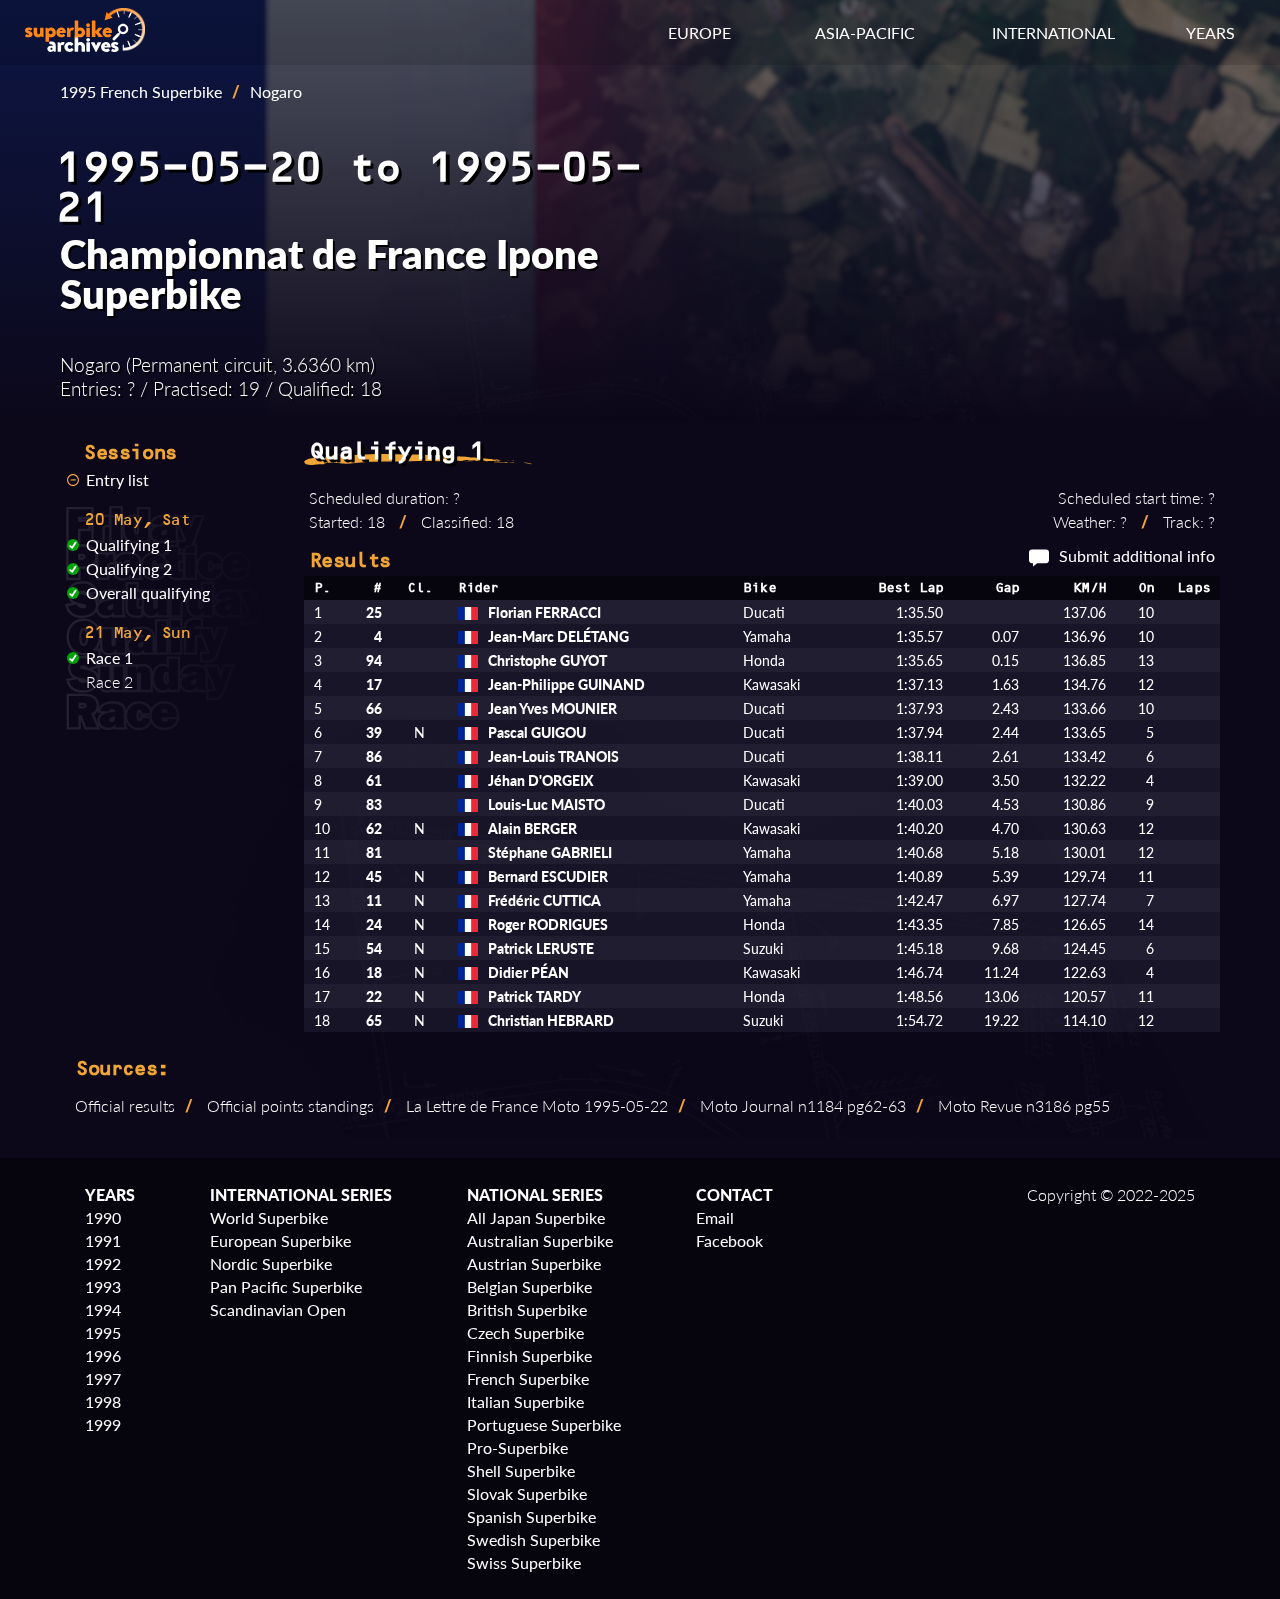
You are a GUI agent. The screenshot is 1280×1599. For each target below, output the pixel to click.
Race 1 (109, 657)
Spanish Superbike (531, 1516)
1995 (103, 1332)
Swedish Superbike (533, 1539)
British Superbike (527, 1309)
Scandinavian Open (278, 1309)
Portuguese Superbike (544, 1424)
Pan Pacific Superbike (286, 1286)
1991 (103, 1240)
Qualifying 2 (129, 568)
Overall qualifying (148, 592)
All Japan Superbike (536, 1217)
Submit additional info (1137, 555)
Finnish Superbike (529, 1355)
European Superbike (280, 1240)
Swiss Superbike (524, 1562)
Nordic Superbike (271, 1263)
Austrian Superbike (534, 1263)
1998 (103, 1401)
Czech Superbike (525, 1332)
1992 (103, 1263)
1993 (103, 1286)
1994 (103, 1309)
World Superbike (269, 1217)
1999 (103, 1424)
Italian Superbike (525, 1401)
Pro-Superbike (517, 1447)
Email (715, 1217)
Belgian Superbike (529, 1286)
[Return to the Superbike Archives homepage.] (85, 45)
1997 (103, 1378)
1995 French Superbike (141, 91)
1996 (103, 1355)
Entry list (117, 479)
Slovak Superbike (527, 1493)
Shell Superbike (521, 1470)
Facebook (729, 1240)
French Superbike (528, 1378)
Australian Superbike (540, 1240)
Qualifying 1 (129, 544)
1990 (103, 1217)
